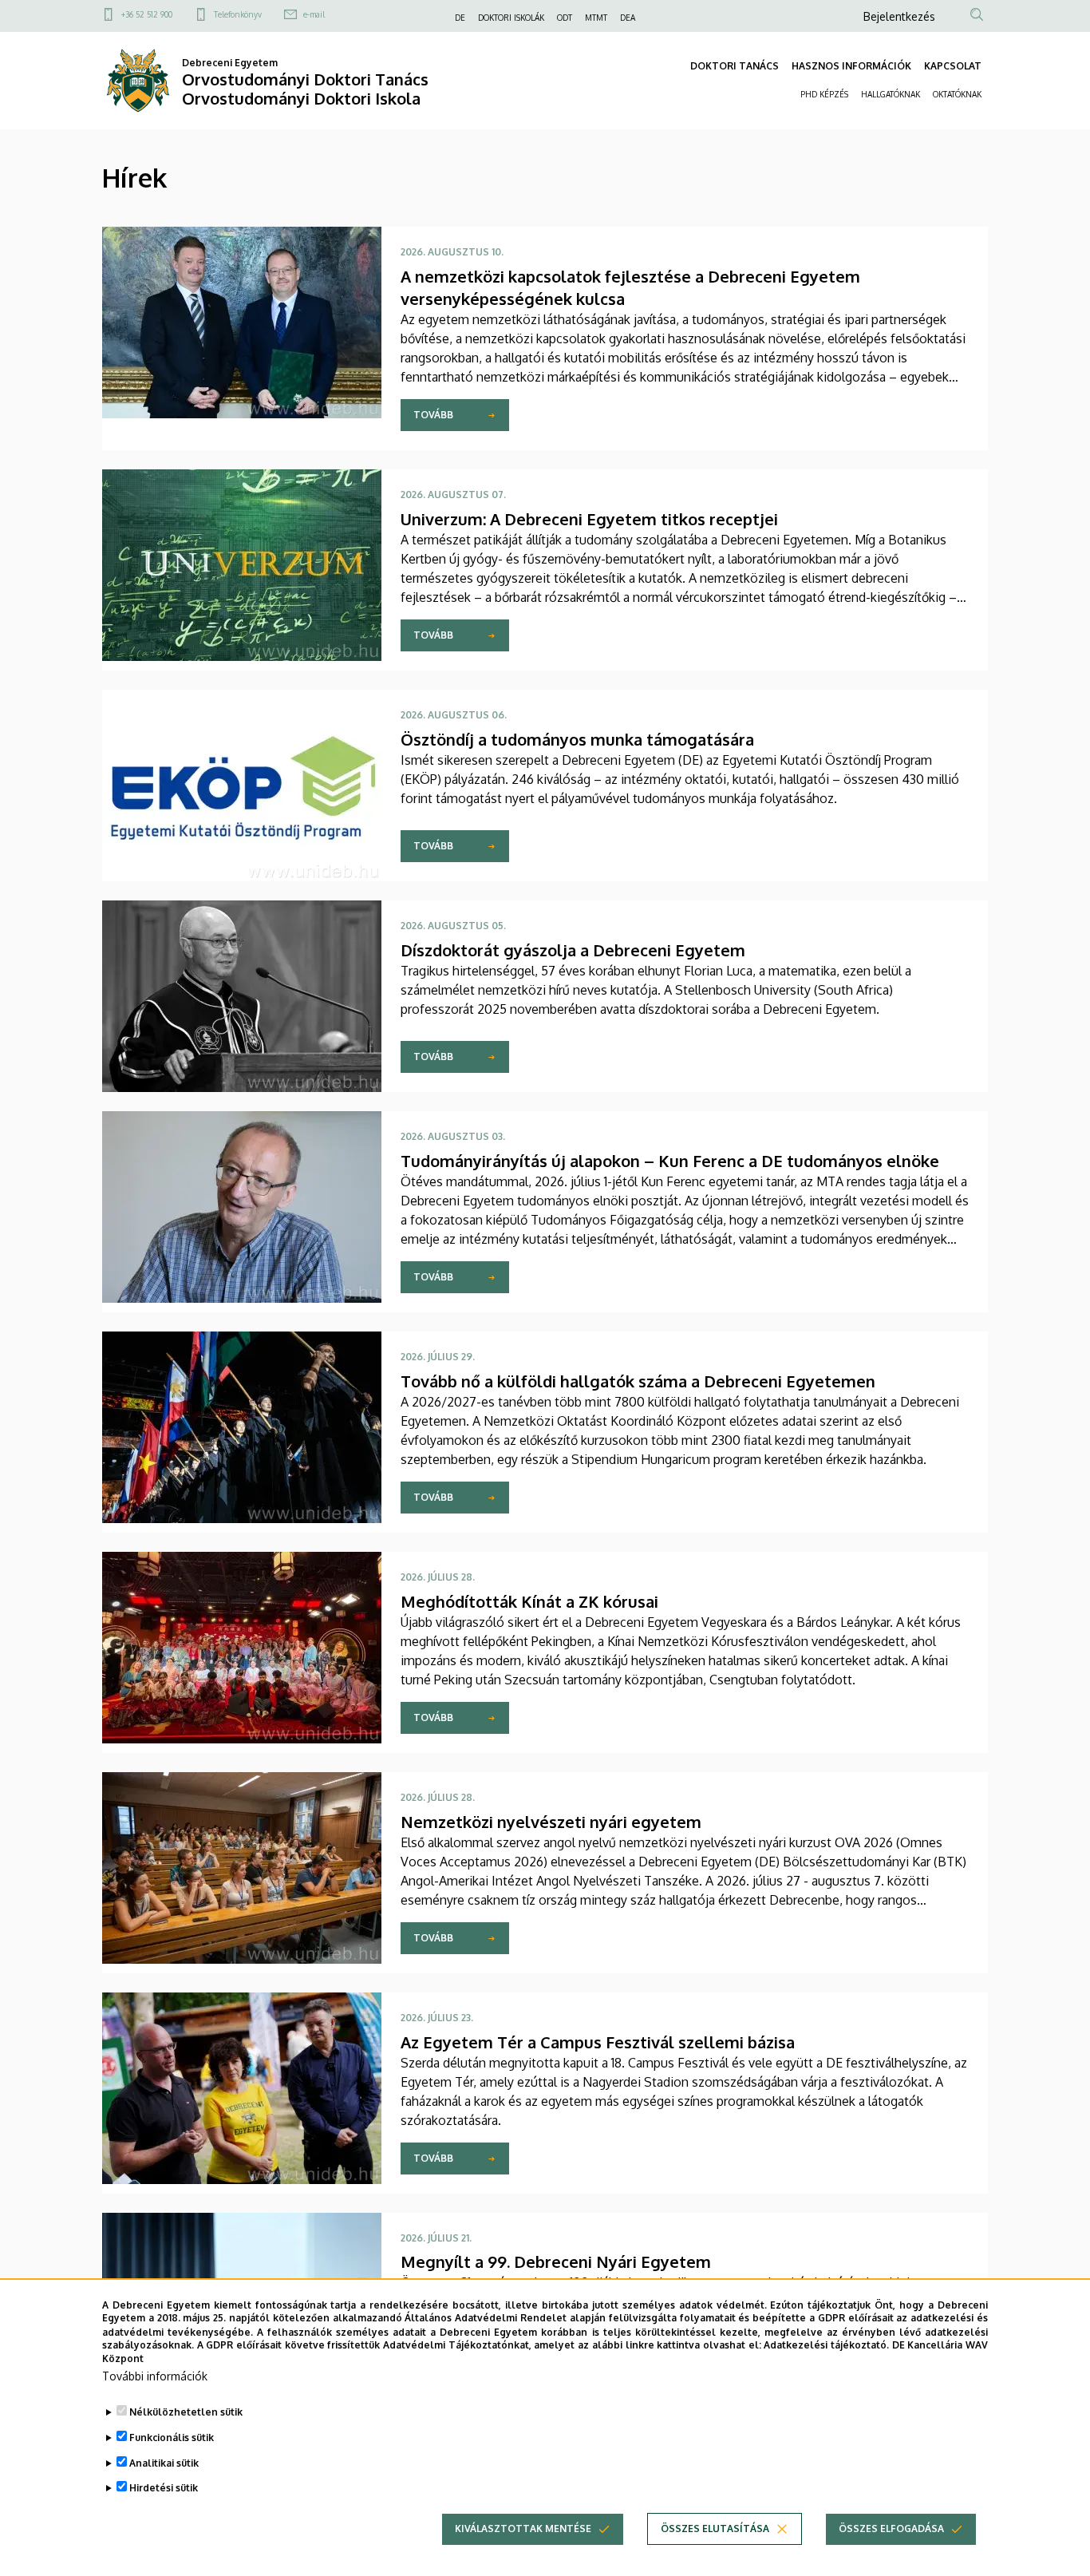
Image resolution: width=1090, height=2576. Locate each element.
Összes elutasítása (715, 2529)
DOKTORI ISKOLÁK (511, 18)
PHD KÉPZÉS (824, 94)
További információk (155, 2376)
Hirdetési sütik (164, 2489)
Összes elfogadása (891, 2529)
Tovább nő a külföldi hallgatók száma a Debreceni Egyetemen (638, 1381)
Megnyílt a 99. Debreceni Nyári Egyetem (556, 2261)
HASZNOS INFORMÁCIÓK (851, 66)
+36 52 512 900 (147, 14)
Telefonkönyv (238, 14)
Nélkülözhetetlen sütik (186, 2412)
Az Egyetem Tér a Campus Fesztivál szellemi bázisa (598, 2042)
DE (460, 18)
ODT (565, 18)
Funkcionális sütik (172, 2438)
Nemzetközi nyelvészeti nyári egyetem (551, 1822)
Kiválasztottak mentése (523, 2529)
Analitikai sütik (164, 2463)
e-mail (314, 14)
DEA (628, 18)
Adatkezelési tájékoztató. (826, 2345)
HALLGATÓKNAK (891, 94)
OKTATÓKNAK (957, 94)
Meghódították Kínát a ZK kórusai (529, 1601)
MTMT (596, 18)
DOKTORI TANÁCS (735, 66)
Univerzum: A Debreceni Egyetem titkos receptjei (589, 519)
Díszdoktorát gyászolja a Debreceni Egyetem (573, 950)
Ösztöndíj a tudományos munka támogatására (577, 739)
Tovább (433, 415)
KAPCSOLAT (953, 66)
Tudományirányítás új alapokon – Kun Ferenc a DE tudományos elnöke (670, 1161)
